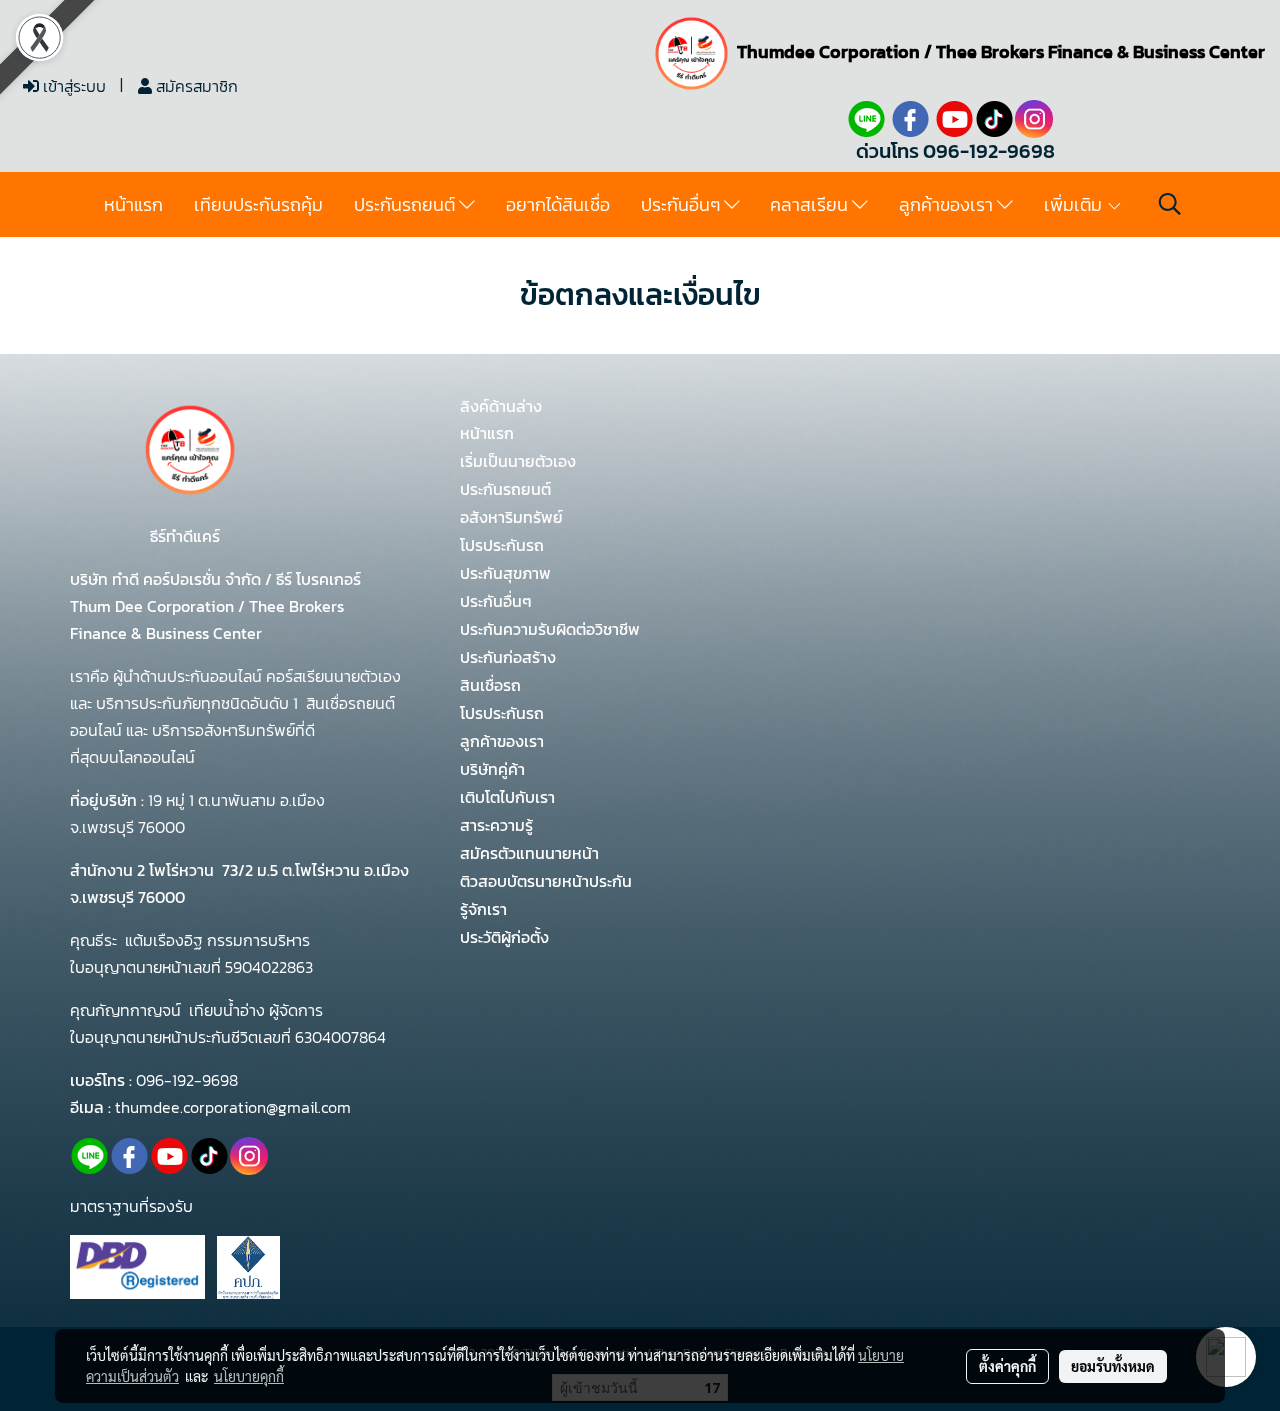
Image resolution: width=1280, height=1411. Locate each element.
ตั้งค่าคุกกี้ (1007, 1366)
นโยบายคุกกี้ (249, 1376)
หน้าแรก (133, 204)
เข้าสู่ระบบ (72, 86)
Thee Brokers (990, 51)
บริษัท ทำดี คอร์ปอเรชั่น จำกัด (167, 579)
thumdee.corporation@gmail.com (233, 1107)
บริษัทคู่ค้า (492, 769)
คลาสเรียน (811, 204)
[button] (1170, 204)
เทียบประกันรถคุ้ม (258, 204)
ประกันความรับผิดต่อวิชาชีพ (550, 629)
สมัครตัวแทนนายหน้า (529, 853)
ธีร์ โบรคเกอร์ (316, 579)
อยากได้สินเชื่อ (558, 204)
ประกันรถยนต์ (406, 204)
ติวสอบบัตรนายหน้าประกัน (546, 881)
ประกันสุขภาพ (505, 573)
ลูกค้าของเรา (948, 204)
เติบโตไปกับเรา (507, 797)
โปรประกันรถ (502, 545)
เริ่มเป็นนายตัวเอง (518, 461)
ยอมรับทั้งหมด (1113, 1366)
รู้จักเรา (483, 909)
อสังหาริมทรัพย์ (511, 517)
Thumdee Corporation (828, 51)
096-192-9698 (187, 1080)
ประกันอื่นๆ (682, 204)
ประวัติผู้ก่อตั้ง (504, 937)
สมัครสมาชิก (195, 86)
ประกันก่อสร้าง (508, 657)
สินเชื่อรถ (490, 685)
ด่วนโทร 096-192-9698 (955, 151)
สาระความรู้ (496, 825)
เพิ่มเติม (1075, 204)
